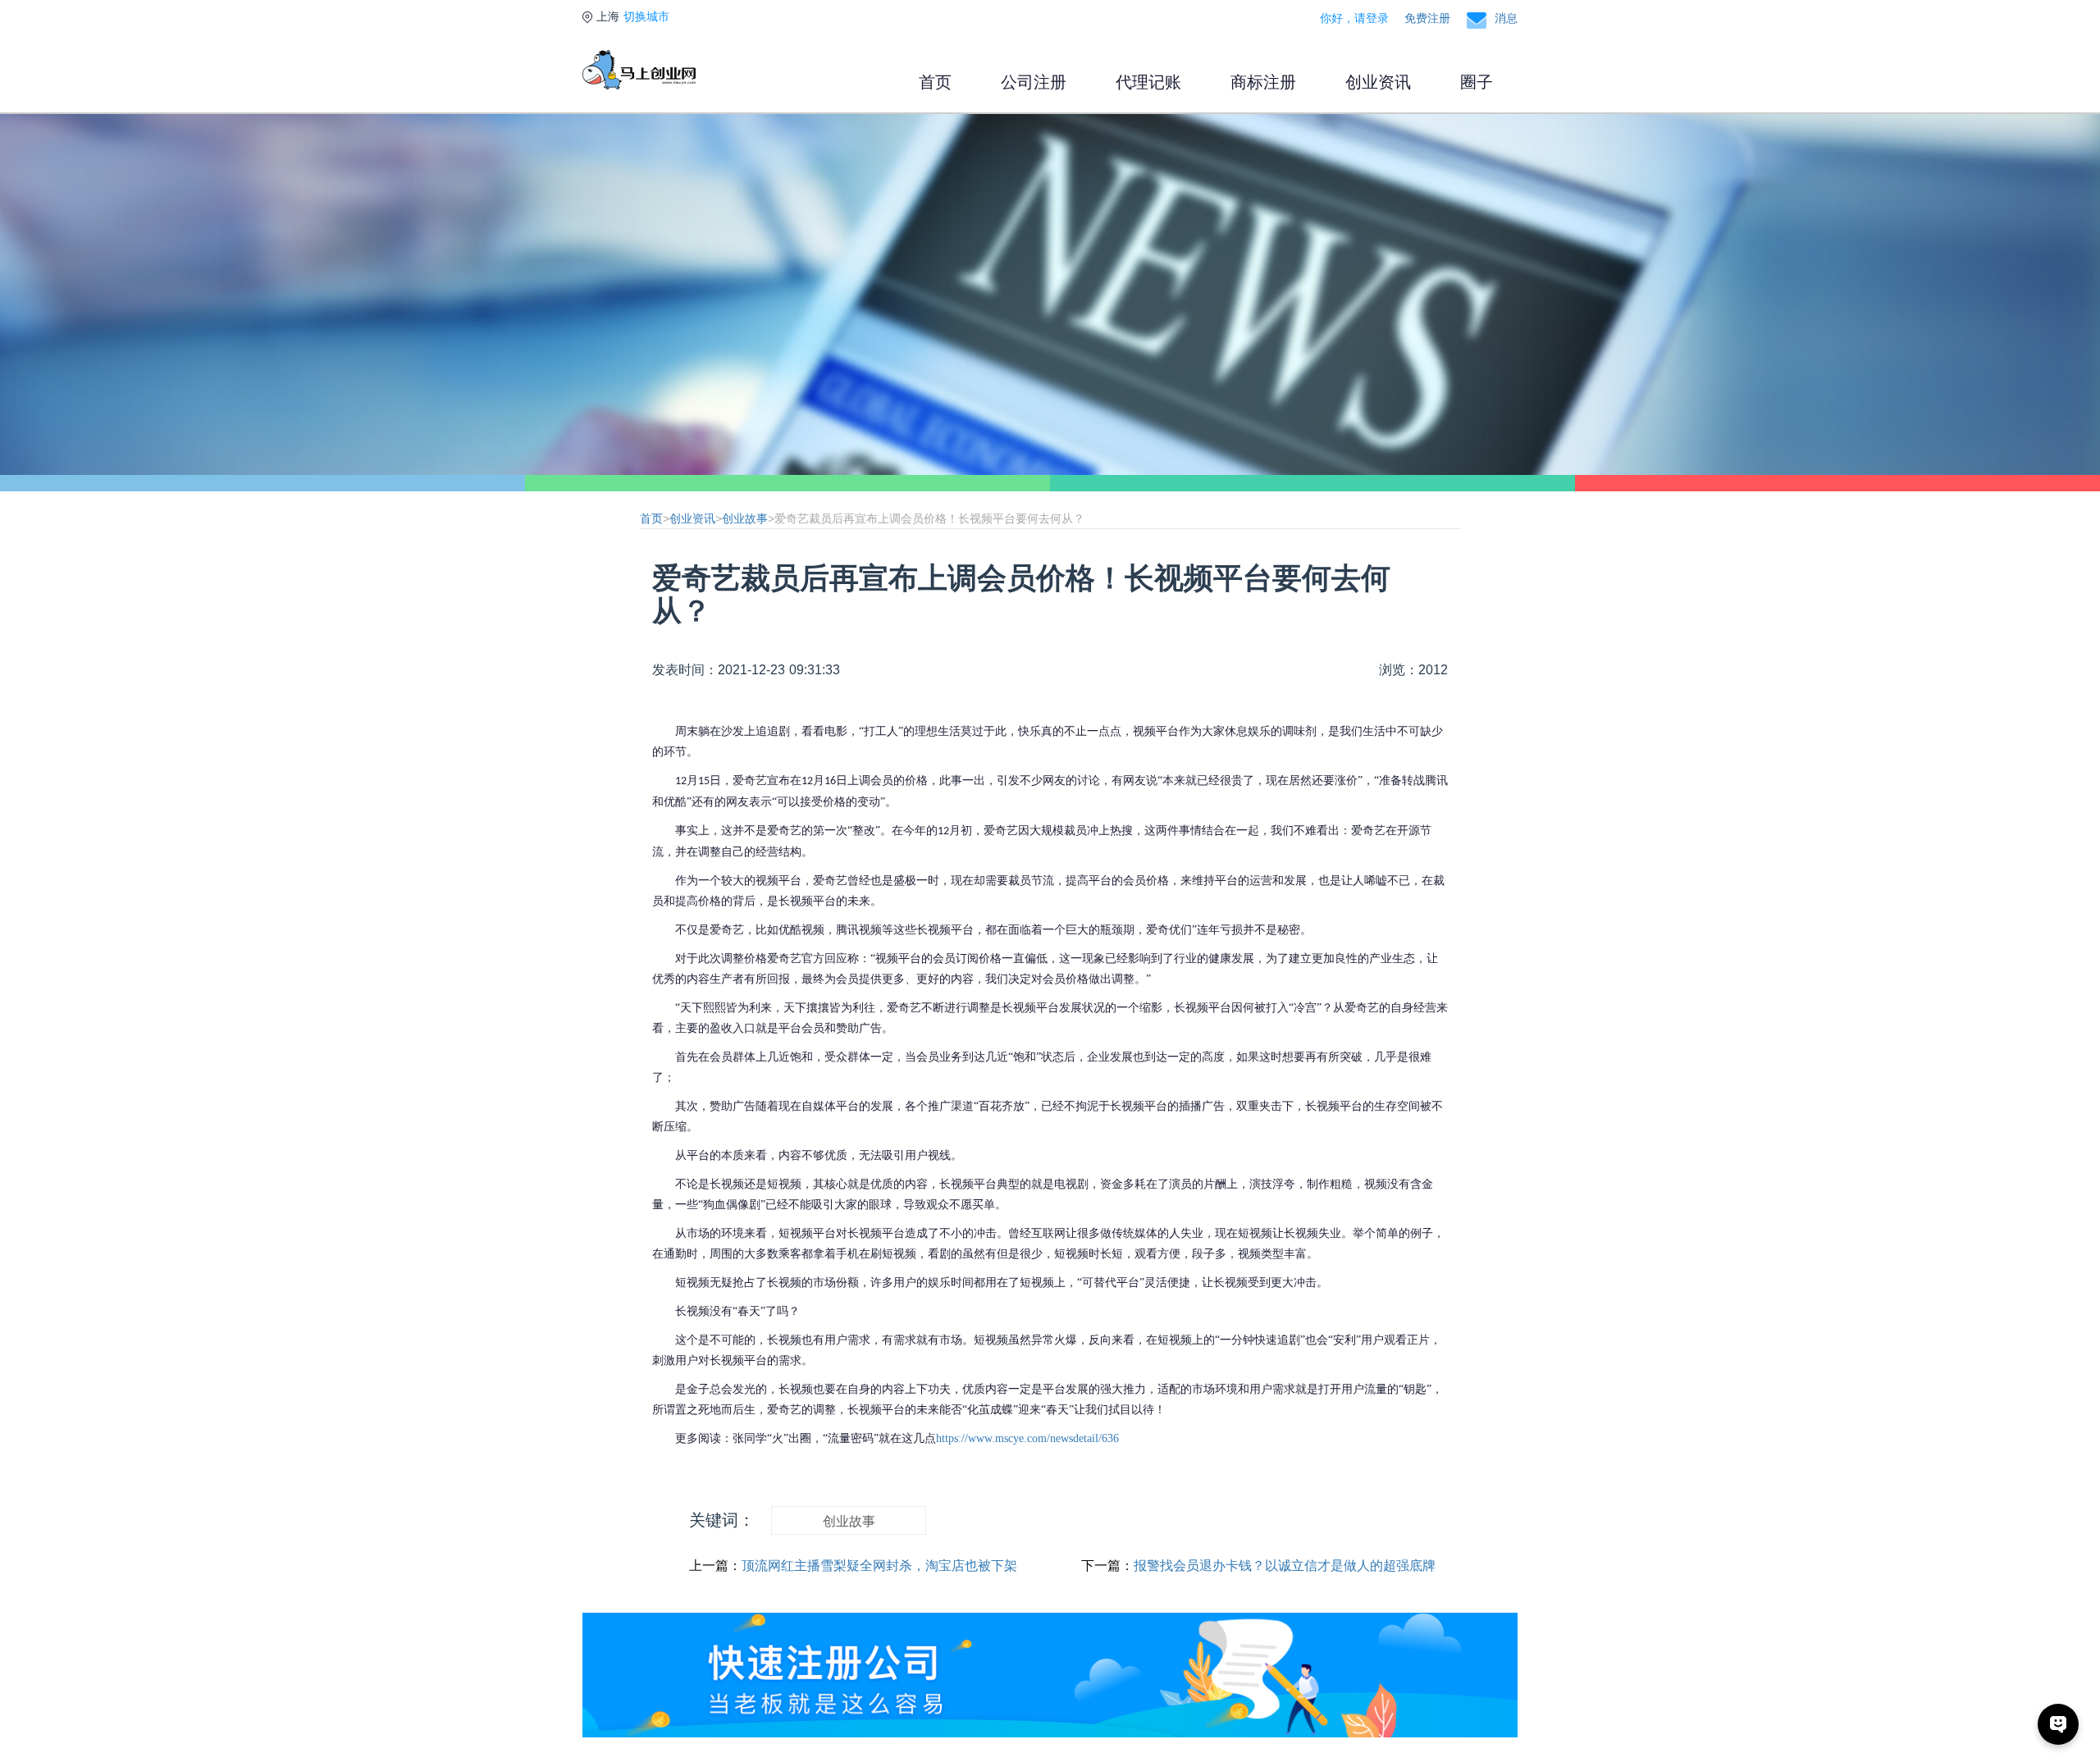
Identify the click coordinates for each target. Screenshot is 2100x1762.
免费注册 (1427, 18)
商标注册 (1263, 82)
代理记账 (1148, 82)
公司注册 (1034, 82)
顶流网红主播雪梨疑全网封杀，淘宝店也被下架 (879, 1566)
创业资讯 (1378, 82)
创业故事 (745, 518)
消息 (1506, 18)
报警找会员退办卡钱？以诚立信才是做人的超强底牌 (1285, 1566)
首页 (935, 82)
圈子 (1477, 82)
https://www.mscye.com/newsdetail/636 (1027, 1438)
